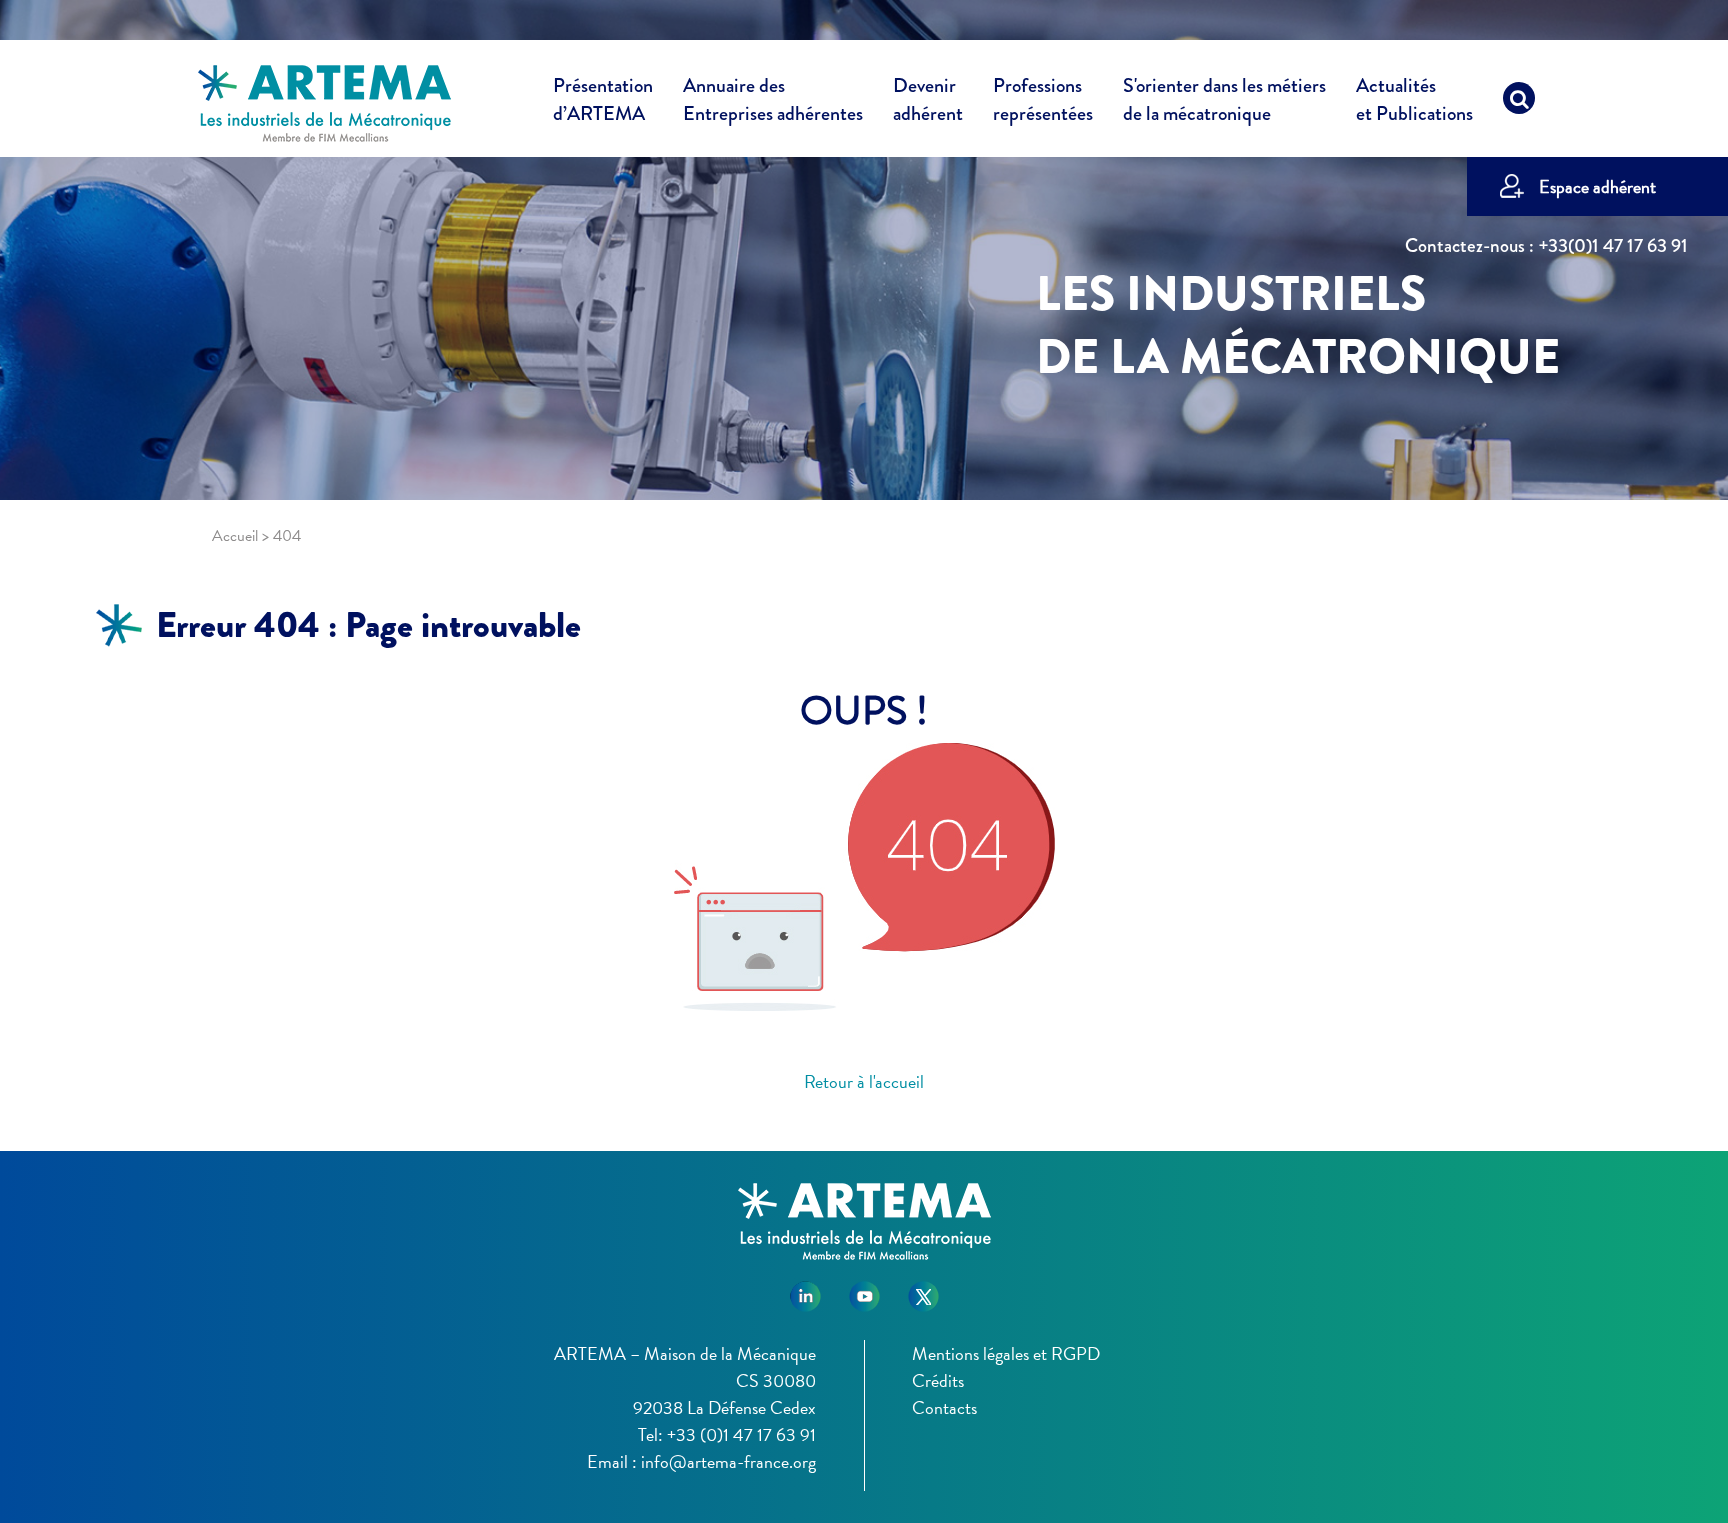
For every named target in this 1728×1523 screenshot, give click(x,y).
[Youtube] (864, 1288)
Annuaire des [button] (773, 100)
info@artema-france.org (728, 1461)
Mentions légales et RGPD (1006, 1353)
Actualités (1414, 100)
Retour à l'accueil (864, 1081)
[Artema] (324, 102)
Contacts (944, 1407)
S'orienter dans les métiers (1224, 100)
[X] (923, 1288)
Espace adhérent (1597, 186)
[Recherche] (1519, 103)
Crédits (938, 1380)
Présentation (603, 100)
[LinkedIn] (805, 1288)
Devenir (928, 100)
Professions (1043, 100)
